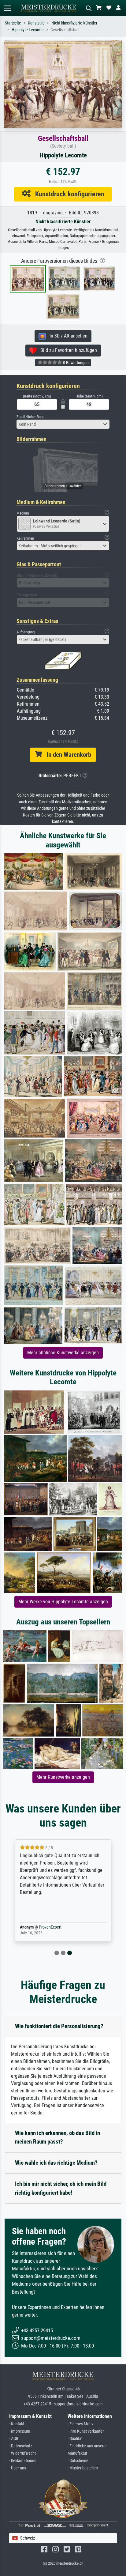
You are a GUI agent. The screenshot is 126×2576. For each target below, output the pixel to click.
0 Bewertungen (75, 363)
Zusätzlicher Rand (30, 417)
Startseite (13, 23)
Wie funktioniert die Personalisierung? (59, 2026)
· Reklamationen (23, 2461)
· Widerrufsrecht (22, 2453)
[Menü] (7, 8)
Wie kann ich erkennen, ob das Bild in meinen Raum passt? (57, 2137)
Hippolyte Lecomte (28, 30)
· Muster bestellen (83, 2468)
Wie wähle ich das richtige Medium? (56, 2163)
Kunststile (36, 23)
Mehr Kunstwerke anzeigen (63, 1777)
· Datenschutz (21, 2446)
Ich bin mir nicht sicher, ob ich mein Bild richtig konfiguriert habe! (61, 2188)
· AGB (14, 2439)
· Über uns (18, 2468)
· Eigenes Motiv (80, 2424)
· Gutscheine (78, 2461)
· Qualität (75, 2439)
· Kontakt (17, 2424)
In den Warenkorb (67, 755)
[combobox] (63, 424)
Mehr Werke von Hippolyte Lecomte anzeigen (63, 1602)
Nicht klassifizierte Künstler (74, 23)
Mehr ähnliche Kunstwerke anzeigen (63, 1353)
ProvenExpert (50, 1927)
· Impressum (20, 2431)
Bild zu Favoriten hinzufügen (67, 350)
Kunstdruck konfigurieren (67, 194)
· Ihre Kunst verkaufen (86, 2431)
